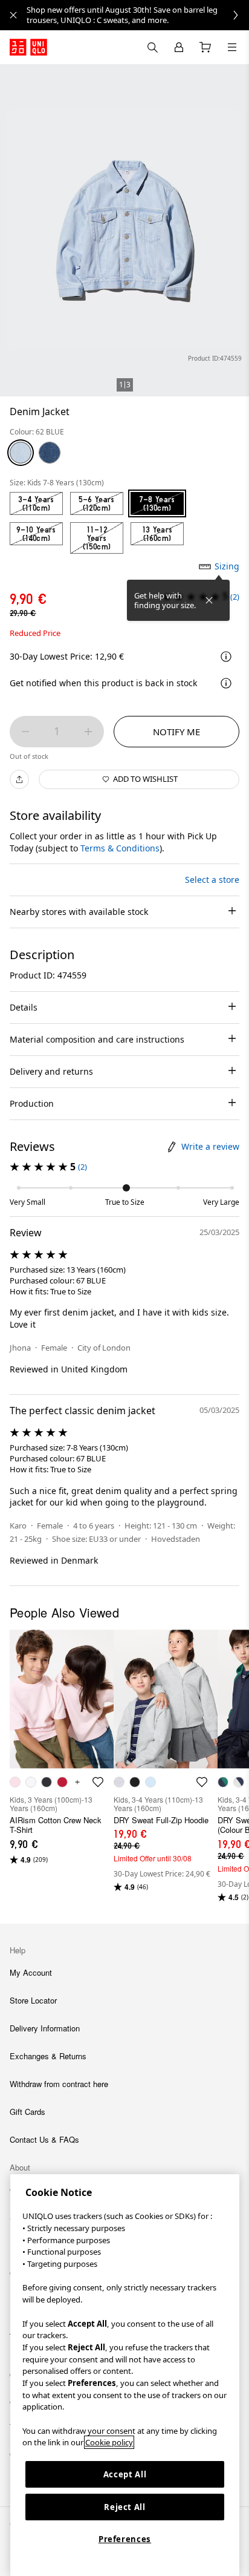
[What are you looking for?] (152, 47)
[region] (125, 2375)
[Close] (209, 600)
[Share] (19, 779)
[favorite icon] (98, 1782)
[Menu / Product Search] (232, 47)
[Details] (226, 683)
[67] (50, 453)
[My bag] (205, 47)
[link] (138, 15)
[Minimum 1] (25, 732)
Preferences (125, 2539)
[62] (21, 453)
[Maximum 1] (88, 732)
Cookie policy (109, 2442)
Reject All (125, 2507)
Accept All (125, 2474)
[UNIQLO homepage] (28, 47)
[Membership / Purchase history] (179, 47)
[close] (13, 15)
